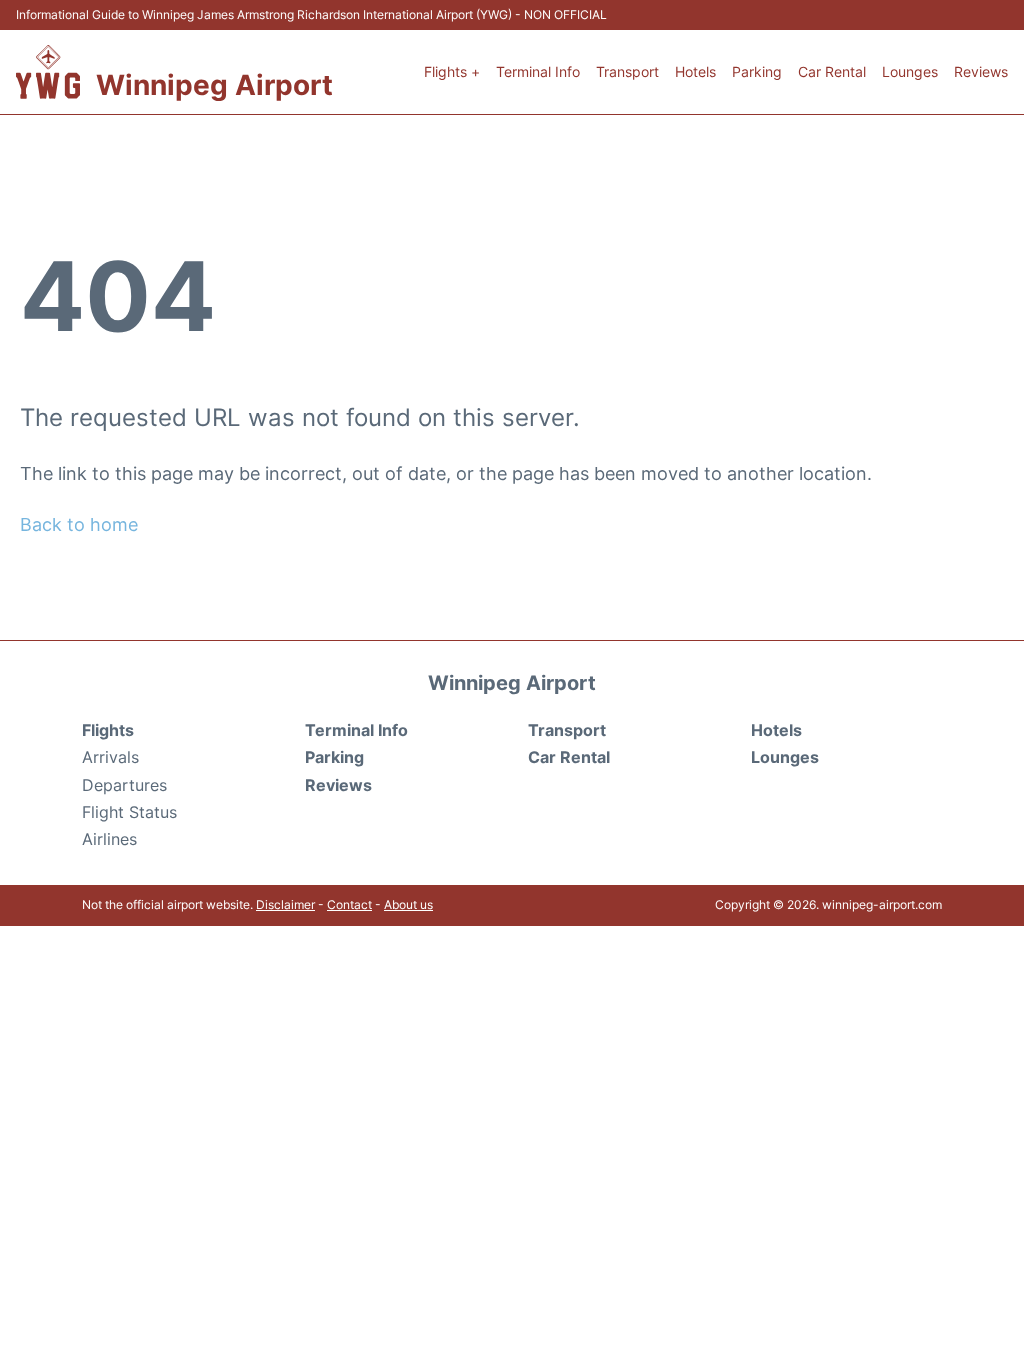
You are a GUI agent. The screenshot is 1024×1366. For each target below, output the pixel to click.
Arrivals (110, 757)
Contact (349, 904)
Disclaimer (285, 904)
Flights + (452, 71)
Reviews (981, 71)
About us (408, 904)
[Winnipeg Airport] (48, 72)
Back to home (79, 524)
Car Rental (832, 71)
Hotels (695, 71)
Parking (757, 71)
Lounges (910, 71)
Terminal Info (538, 71)
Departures (124, 785)
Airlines (109, 839)
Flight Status (129, 812)
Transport (627, 71)
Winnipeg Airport (214, 85)
